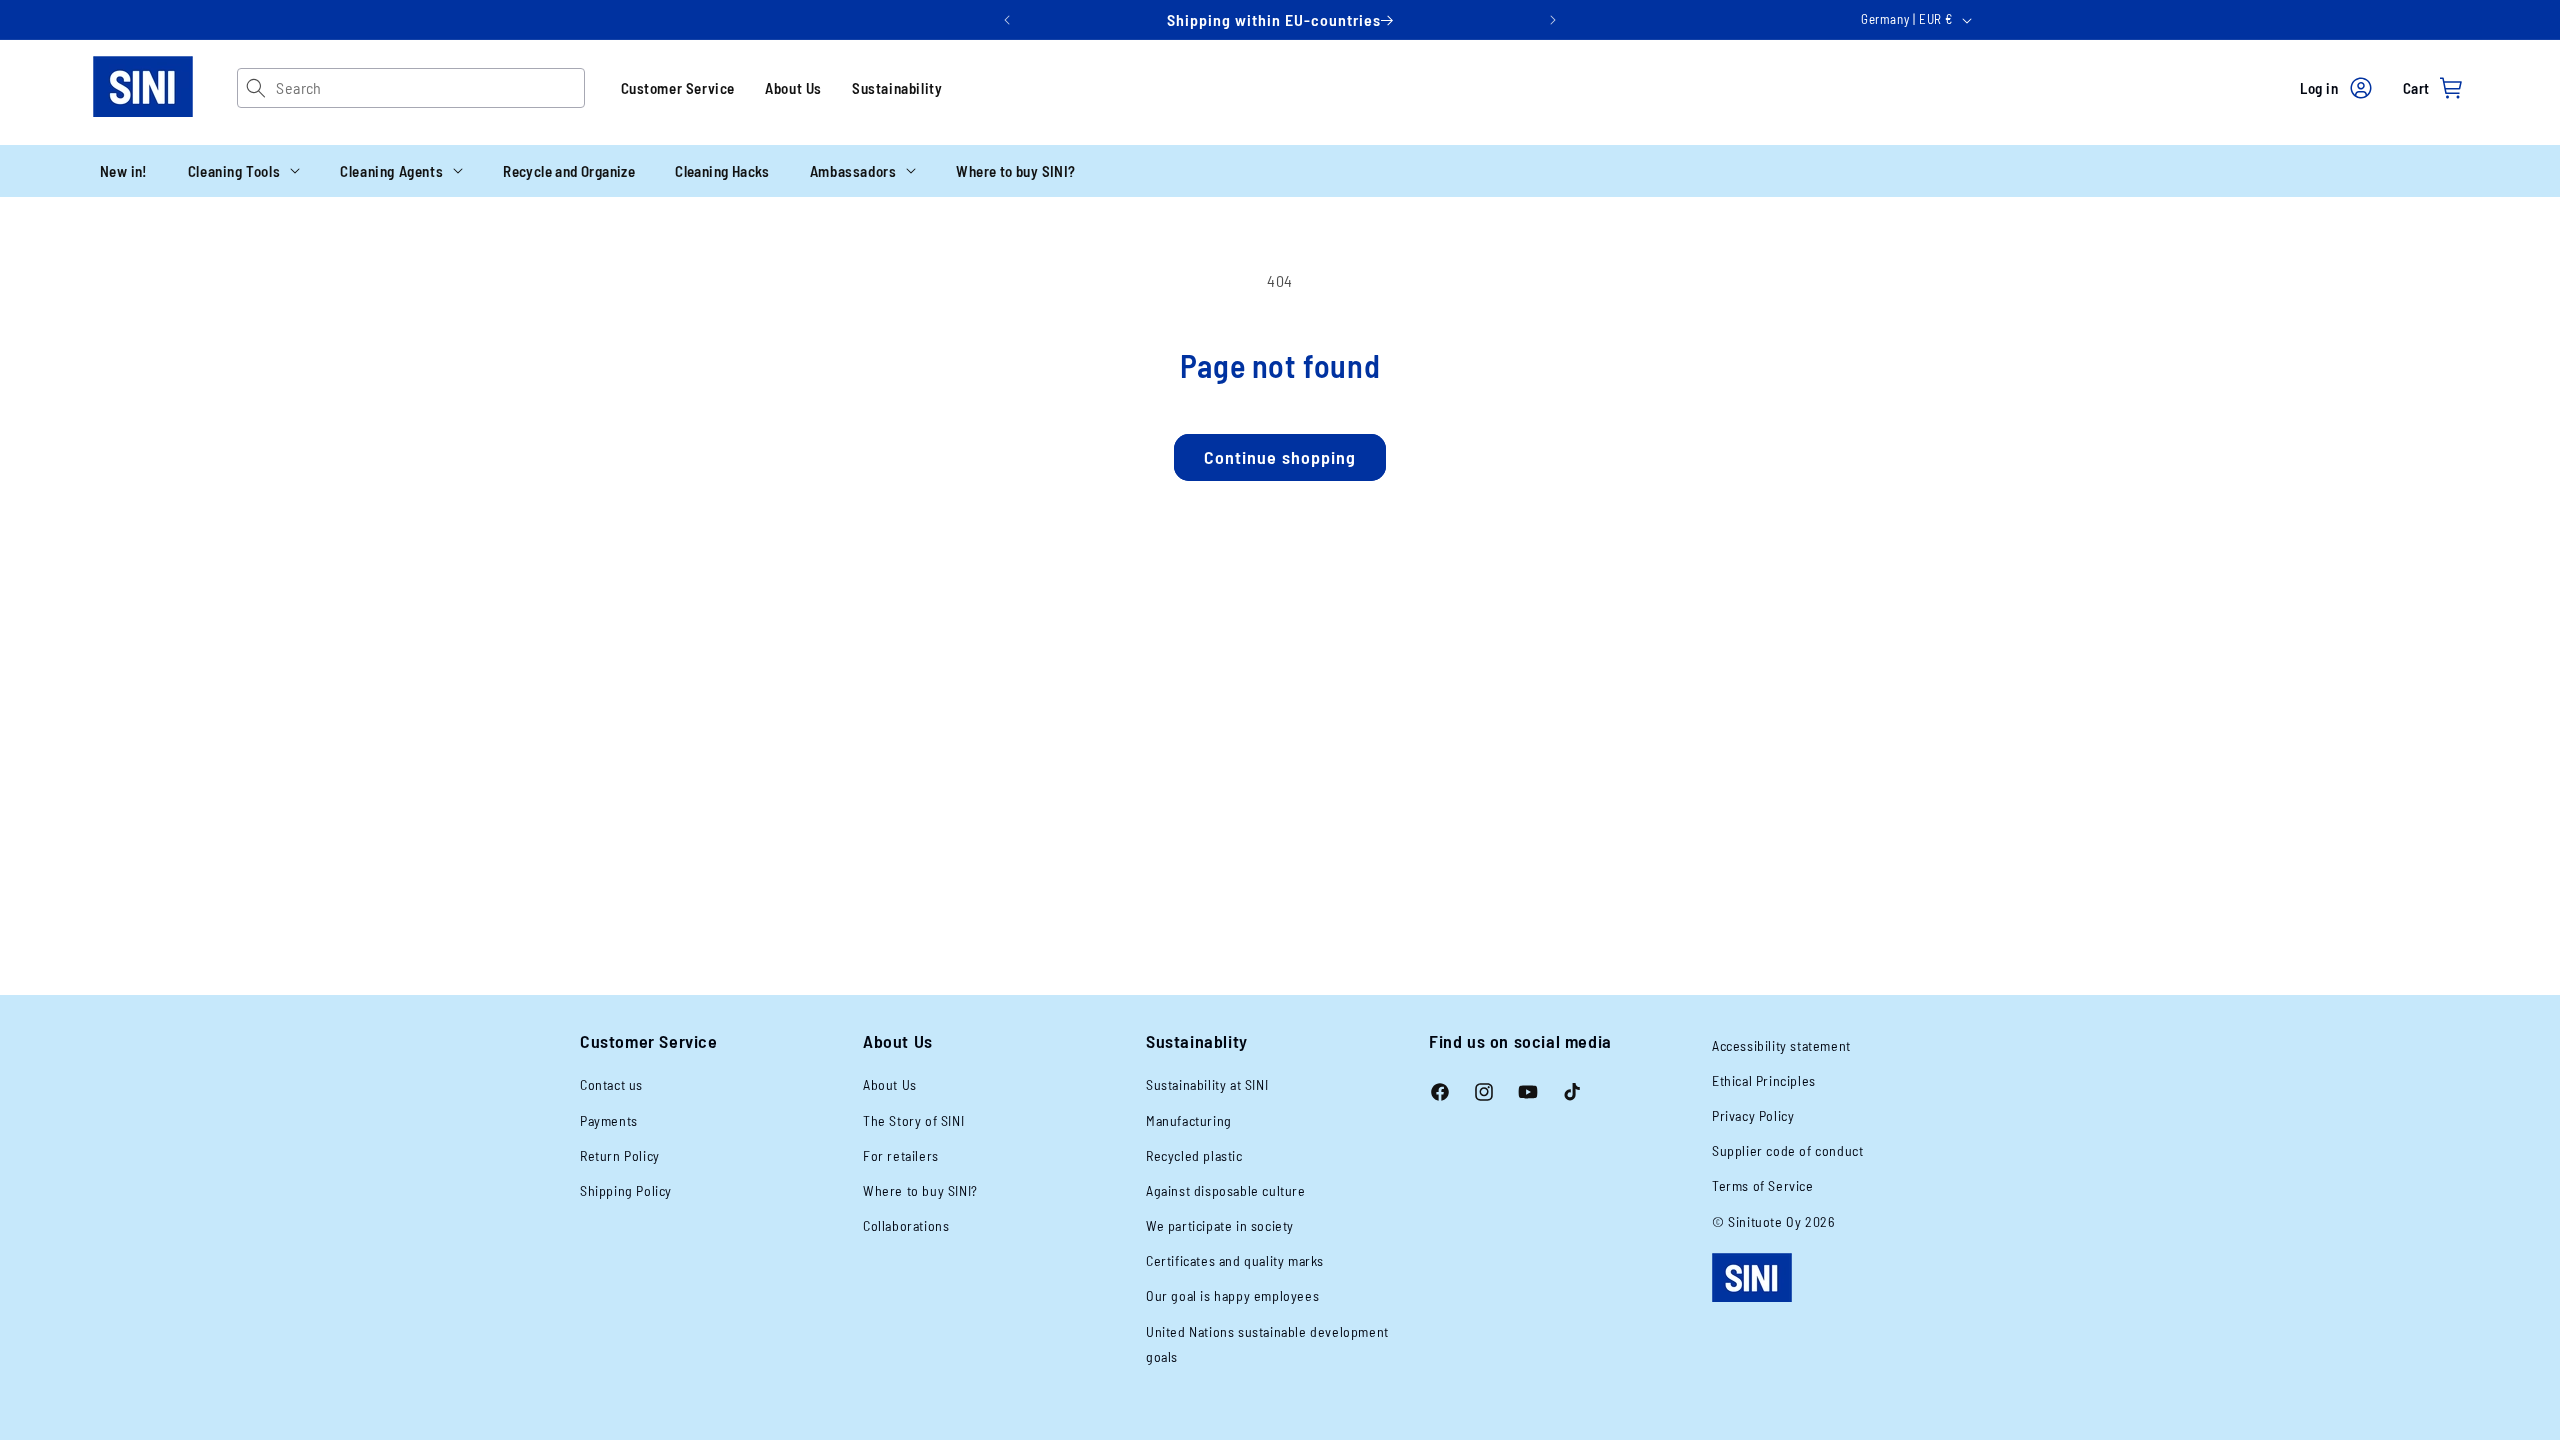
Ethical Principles (1764, 1080)
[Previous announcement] (1007, 20)
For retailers (901, 1155)
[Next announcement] (1553, 20)
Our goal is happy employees (1232, 1295)
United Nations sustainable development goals (1267, 1344)
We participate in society (1220, 1225)
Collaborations (906, 1225)
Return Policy (620, 1155)
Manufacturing (1189, 1120)
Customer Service (678, 88)
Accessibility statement (1781, 1045)
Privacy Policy (1753, 1115)
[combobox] (429, 88)
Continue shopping (1280, 457)
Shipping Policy (626, 1190)
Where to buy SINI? (920, 1190)
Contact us (611, 1084)
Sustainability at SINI (1207, 1084)
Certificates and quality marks (1235, 1260)
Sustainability (897, 88)
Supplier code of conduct (1787, 1150)
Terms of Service (1763, 1185)
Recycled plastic (1194, 1155)
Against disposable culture (1226, 1190)
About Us (793, 88)
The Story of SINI (913, 1120)
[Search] (256, 88)
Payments (609, 1120)
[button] (244, 171)
